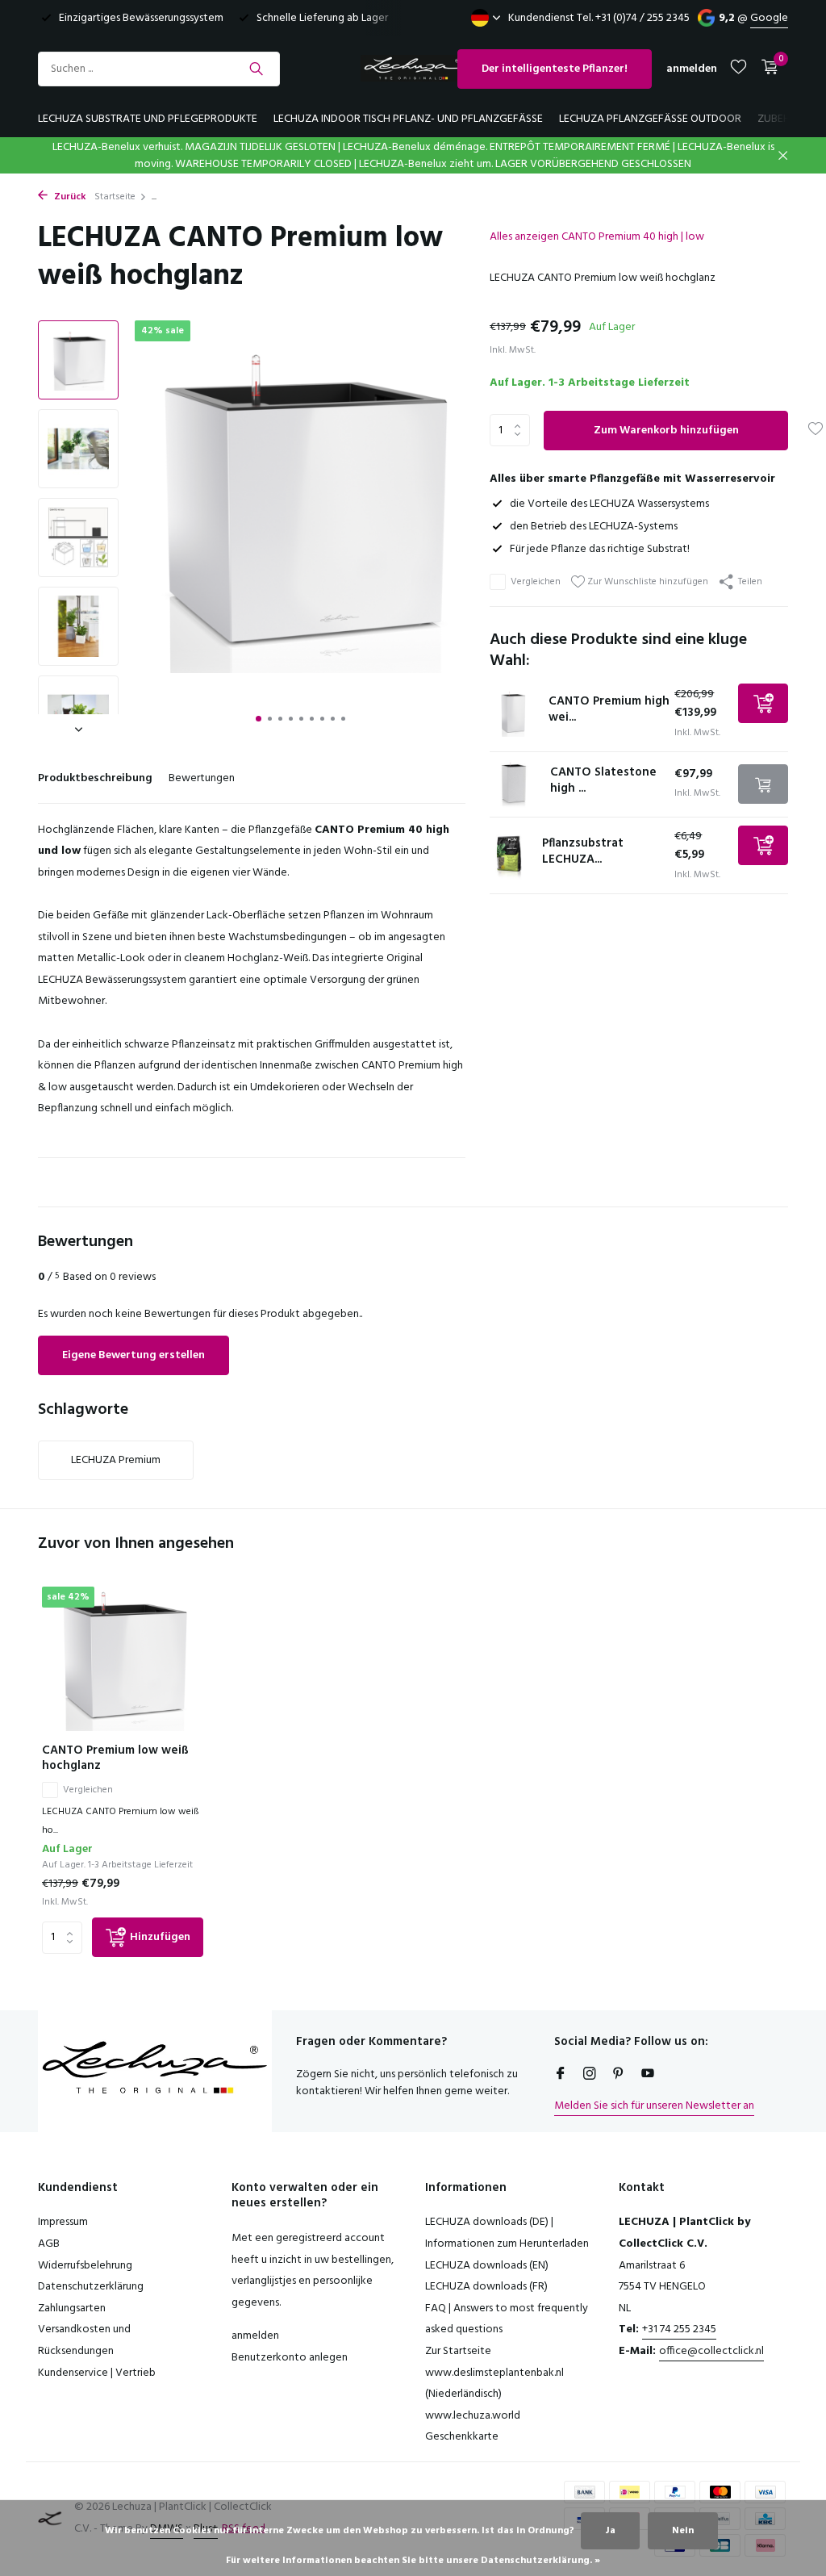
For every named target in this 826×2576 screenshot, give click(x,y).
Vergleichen (536, 582)
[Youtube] (648, 2076)
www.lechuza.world (473, 2416)
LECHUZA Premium (116, 1460)
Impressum (63, 2222)
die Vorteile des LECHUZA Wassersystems (609, 504)
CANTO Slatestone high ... (603, 780)
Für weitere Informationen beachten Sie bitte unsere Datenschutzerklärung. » (413, 2561)
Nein (683, 2531)
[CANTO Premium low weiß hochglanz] (123, 1659)
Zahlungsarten (72, 2308)
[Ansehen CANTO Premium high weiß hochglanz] (513, 713)
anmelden (255, 2336)
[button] (259, 719)
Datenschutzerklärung (91, 2287)
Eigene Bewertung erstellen (133, 1355)
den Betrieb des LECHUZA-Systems (594, 527)
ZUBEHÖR (781, 119)
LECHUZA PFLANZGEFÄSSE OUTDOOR (650, 119)
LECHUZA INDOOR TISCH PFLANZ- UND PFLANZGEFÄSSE (408, 119)
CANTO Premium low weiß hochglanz (115, 1759)
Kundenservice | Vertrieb (97, 2373)
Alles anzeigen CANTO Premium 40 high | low (597, 237)
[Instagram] (590, 2076)
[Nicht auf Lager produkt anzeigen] (763, 784)
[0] (766, 69)
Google (769, 18)
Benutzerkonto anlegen (290, 2358)
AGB (49, 2244)
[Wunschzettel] (738, 69)
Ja (610, 2531)
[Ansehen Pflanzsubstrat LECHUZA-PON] (510, 855)
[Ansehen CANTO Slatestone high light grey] (514, 784)
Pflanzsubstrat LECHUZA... (583, 851)
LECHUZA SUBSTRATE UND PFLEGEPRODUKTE (148, 119)
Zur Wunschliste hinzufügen (647, 581)
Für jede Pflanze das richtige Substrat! (600, 549)
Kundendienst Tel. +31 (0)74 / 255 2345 (599, 18)
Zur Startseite (458, 2351)
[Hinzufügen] (763, 703)
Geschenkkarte (462, 2437)
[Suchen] (256, 69)
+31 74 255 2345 (679, 2329)
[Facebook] (561, 2076)
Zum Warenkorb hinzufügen (666, 431)
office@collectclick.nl (711, 2351)
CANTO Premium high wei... (609, 709)
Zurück (69, 197)
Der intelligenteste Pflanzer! (555, 69)
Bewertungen (202, 778)
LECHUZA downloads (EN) (487, 2266)
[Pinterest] (619, 2076)
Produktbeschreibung (95, 778)
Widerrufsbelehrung (85, 2266)
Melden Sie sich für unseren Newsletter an (654, 2106)
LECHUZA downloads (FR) (486, 2287)
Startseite (115, 197)
